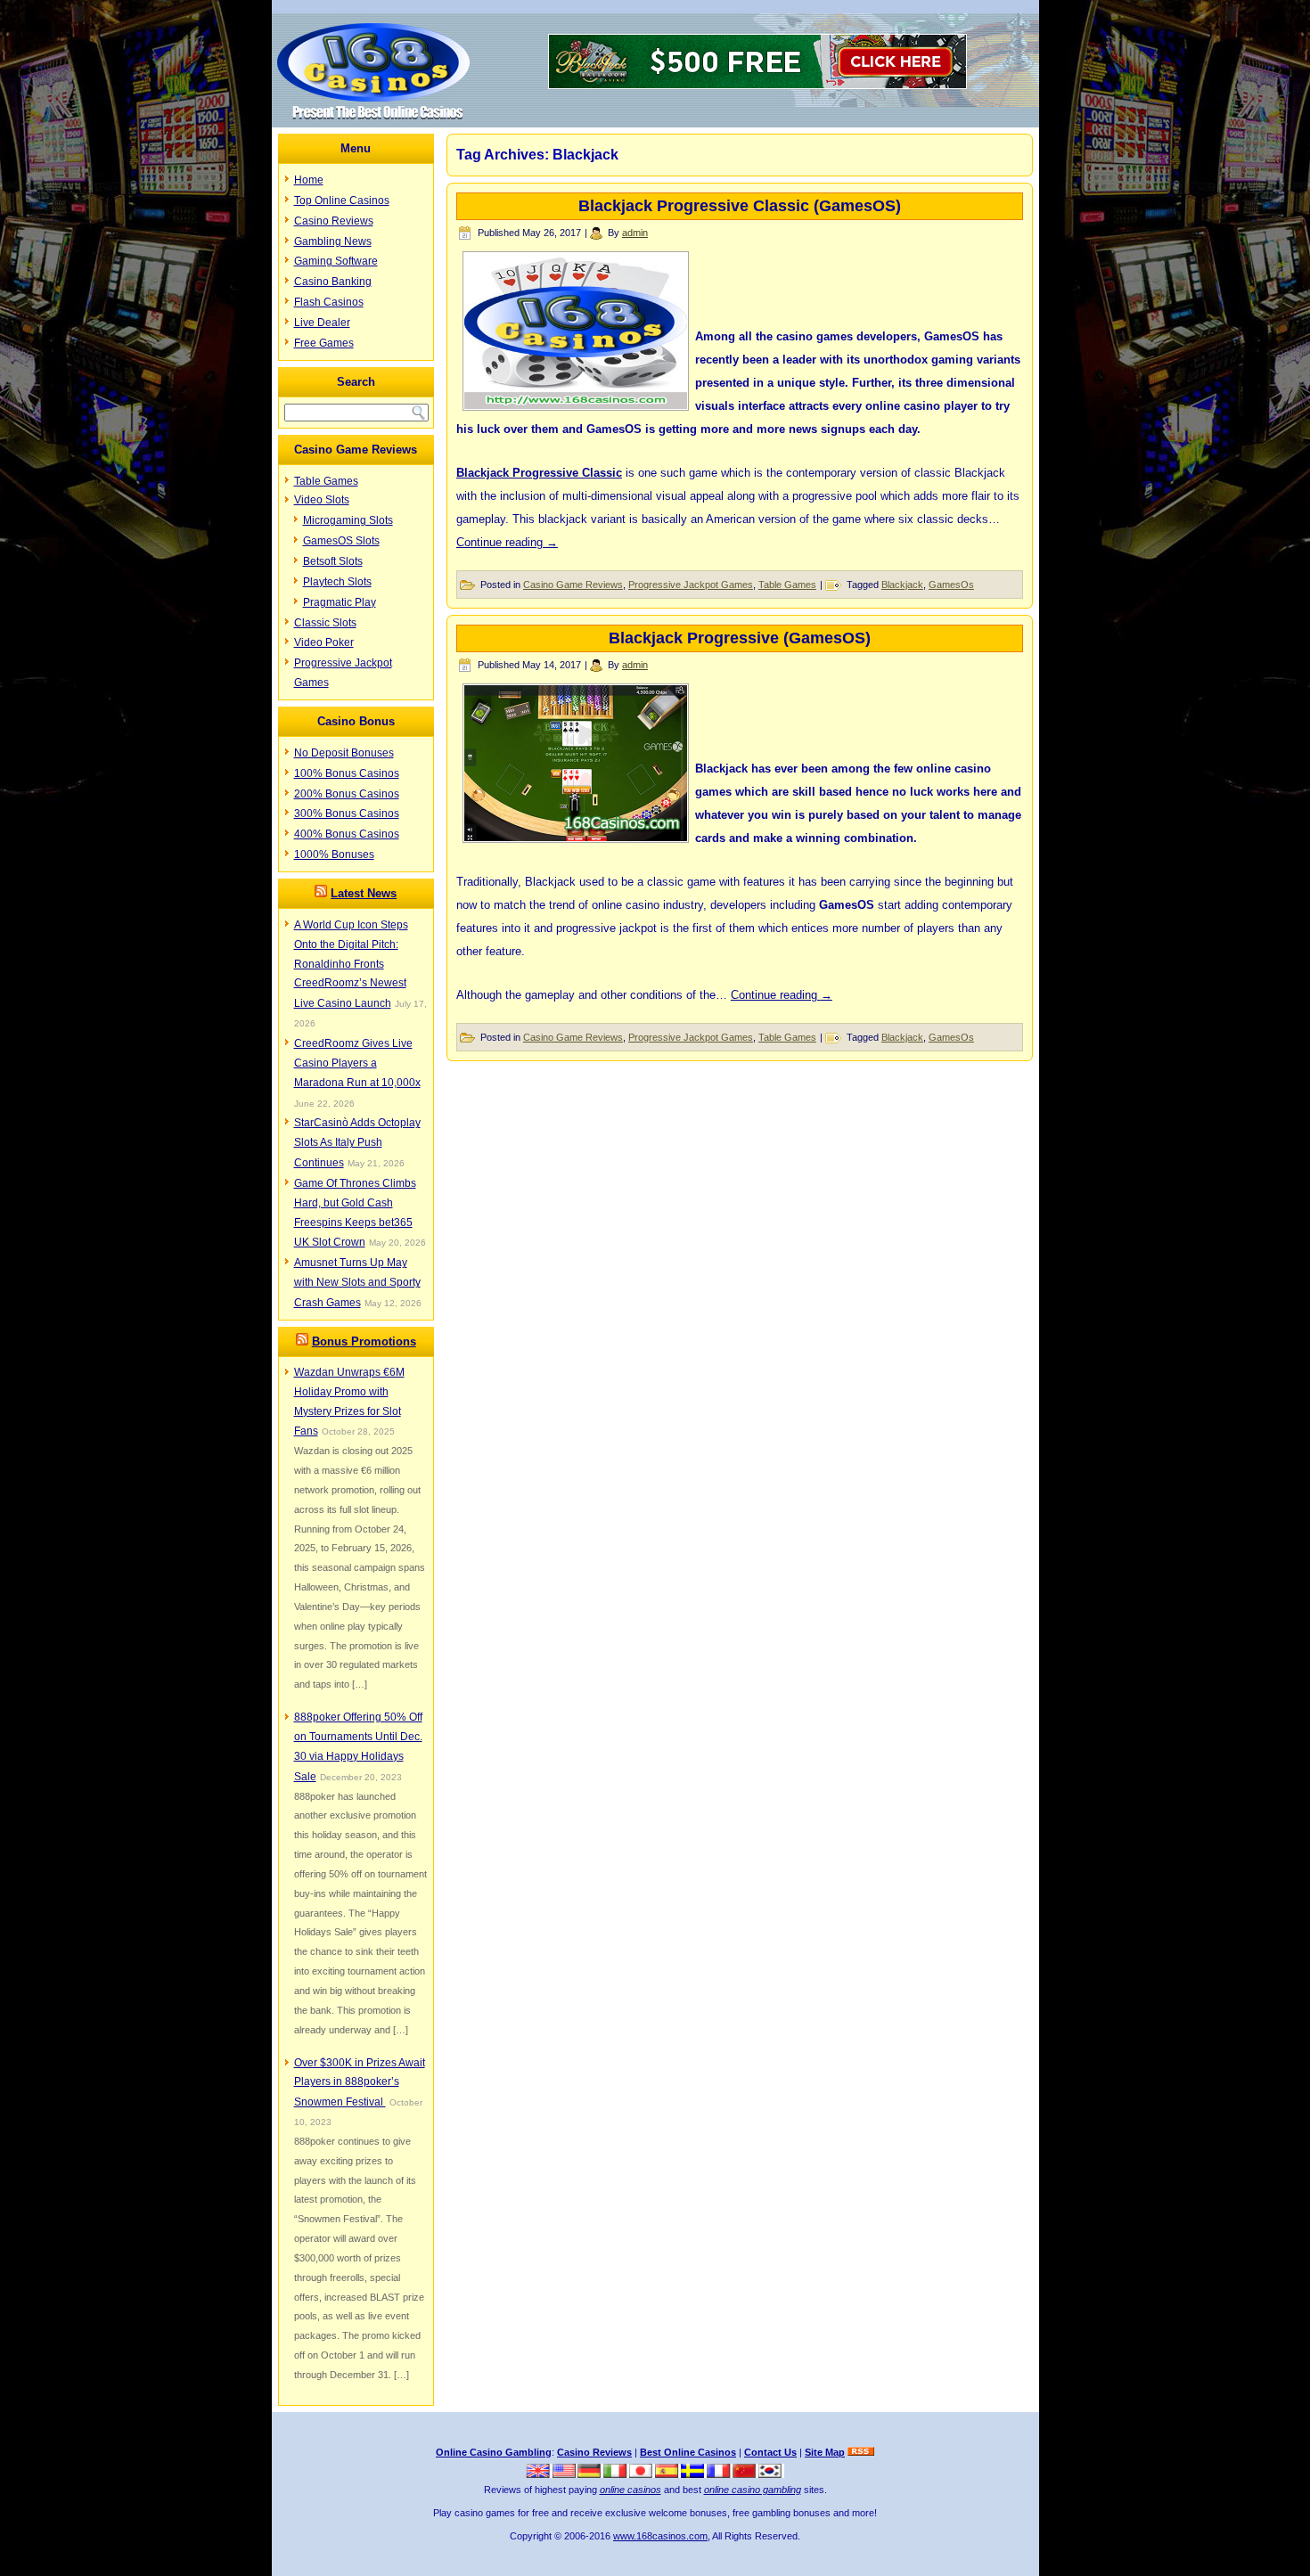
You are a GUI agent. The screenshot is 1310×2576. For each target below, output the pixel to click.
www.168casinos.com (660, 2536)
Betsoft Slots (333, 561)
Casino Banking (333, 282)
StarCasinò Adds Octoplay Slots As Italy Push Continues (357, 1143)
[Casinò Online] (616, 2474)
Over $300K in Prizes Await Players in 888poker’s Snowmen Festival (360, 2083)
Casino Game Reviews (573, 585)
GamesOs (951, 585)
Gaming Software (336, 261)
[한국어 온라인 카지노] (771, 2474)
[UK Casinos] (539, 2474)
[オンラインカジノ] (642, 2474)
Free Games (324, 343)
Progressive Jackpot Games (691, 585)
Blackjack (902, 585)
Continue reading (507, 542)
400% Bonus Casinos (347, 834)
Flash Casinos (329, 302)
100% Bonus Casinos (347, 773)
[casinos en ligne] (720, 2474)
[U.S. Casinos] (565, 2474)
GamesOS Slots (341, 541)
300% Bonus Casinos (347, 814)
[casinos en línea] (668, 2474)
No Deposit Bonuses (344, 753)
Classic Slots (325, 623)
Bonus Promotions (364, 1341)
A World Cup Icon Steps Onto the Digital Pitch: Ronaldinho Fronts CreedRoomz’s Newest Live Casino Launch (351, 964)
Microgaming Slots (348, 520)
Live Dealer (322, 323)
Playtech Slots (337, 582)
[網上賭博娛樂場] (745, 2474)
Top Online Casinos (342, 200)
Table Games (326, 481)
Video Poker (324, 642)
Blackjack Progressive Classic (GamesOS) (740, 206)
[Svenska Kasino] (694, 2474)
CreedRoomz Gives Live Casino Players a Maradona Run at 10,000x (357, 1063)
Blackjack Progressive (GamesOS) (740, 638)
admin (635, 233)
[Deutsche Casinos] (590, 2474)
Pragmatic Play (340, 602)
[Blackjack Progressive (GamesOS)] (576, 837)
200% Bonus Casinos (347, 794)
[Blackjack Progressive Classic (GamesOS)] (576, 405)
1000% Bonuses (334, 855)
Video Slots (322, 500)
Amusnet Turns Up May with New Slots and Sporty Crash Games (357, 1283)
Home (309, 180)
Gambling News (333, 241)
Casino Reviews (334, 221)
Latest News (364, 893)
